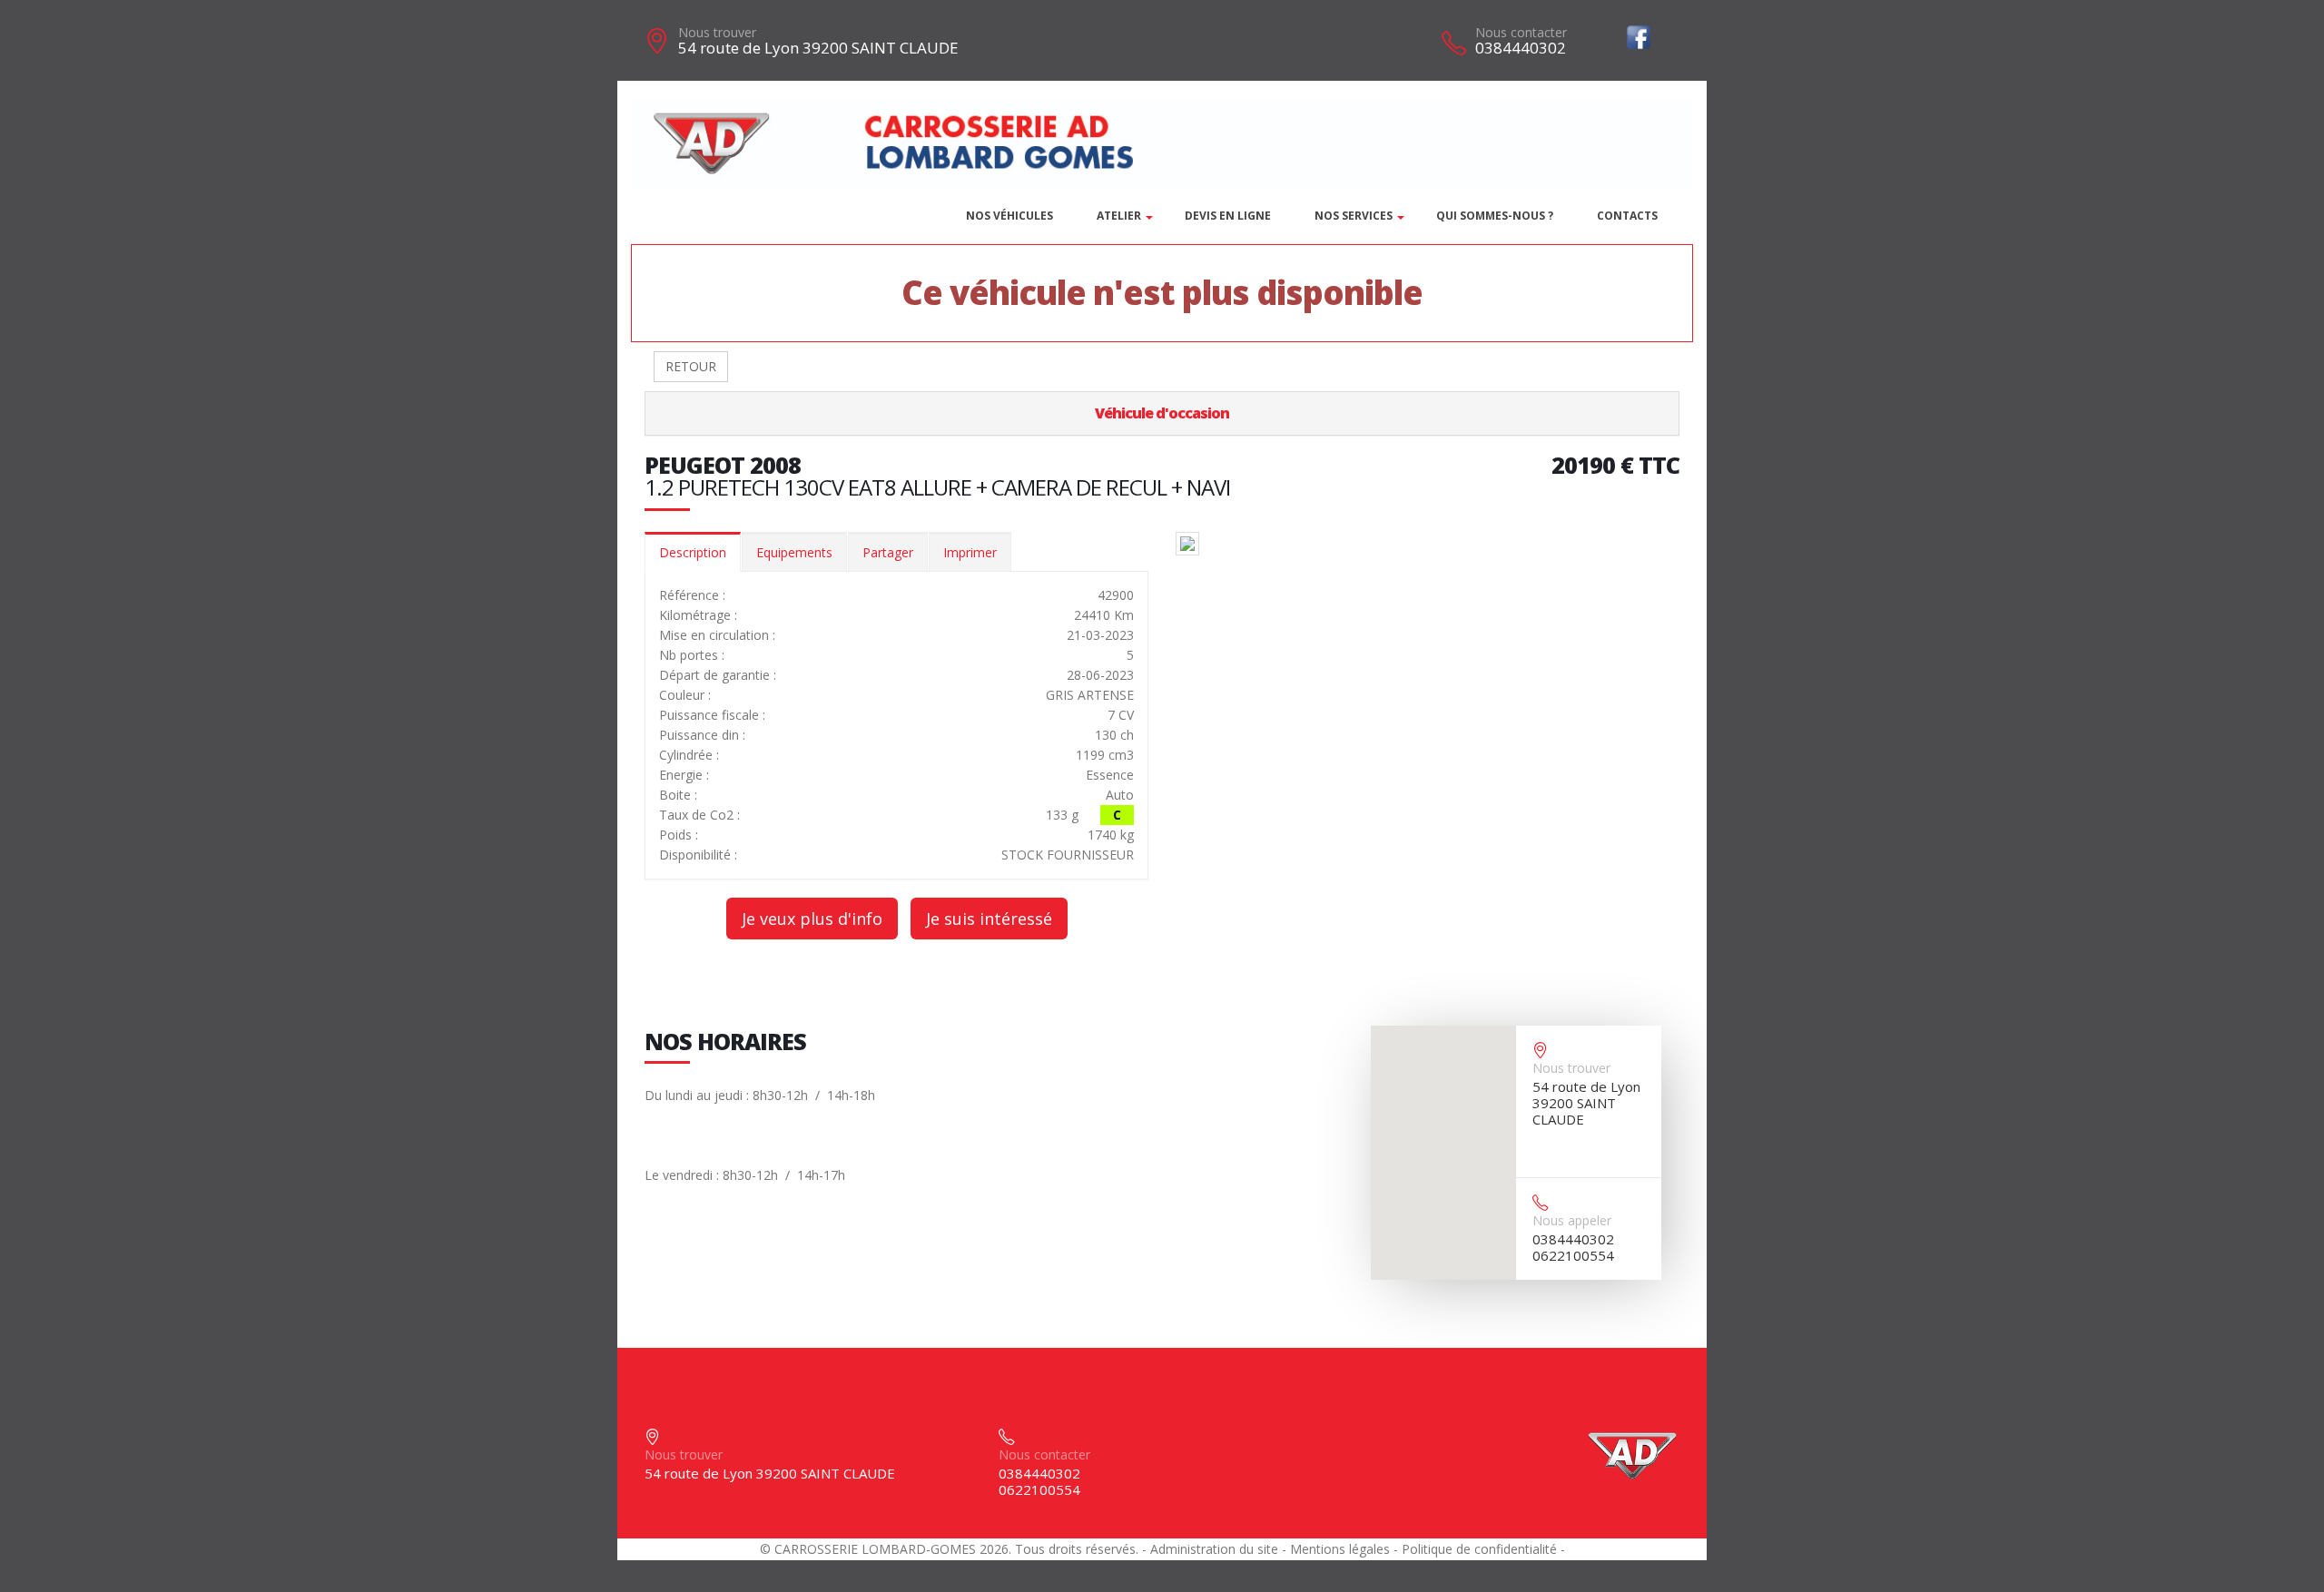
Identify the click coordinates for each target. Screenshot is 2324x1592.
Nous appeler (1572, 1220)
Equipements (794, 552)
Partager (888, 552)
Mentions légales (1340, 1549)
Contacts (1627, 216)
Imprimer (970, 552)
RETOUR (691, 366)
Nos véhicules (1009, 216)
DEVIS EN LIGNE (1228, 216)
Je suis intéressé (989, 919)
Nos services (1354, 216)
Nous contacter (1521, 32)
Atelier (1119, 216)
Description (693, 552)
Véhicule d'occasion (1162, 413)
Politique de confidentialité (1479, 1549)
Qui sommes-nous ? (1495, 216)
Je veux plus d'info (812, 919)
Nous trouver (717, 32)
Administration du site (1214, 1549)
